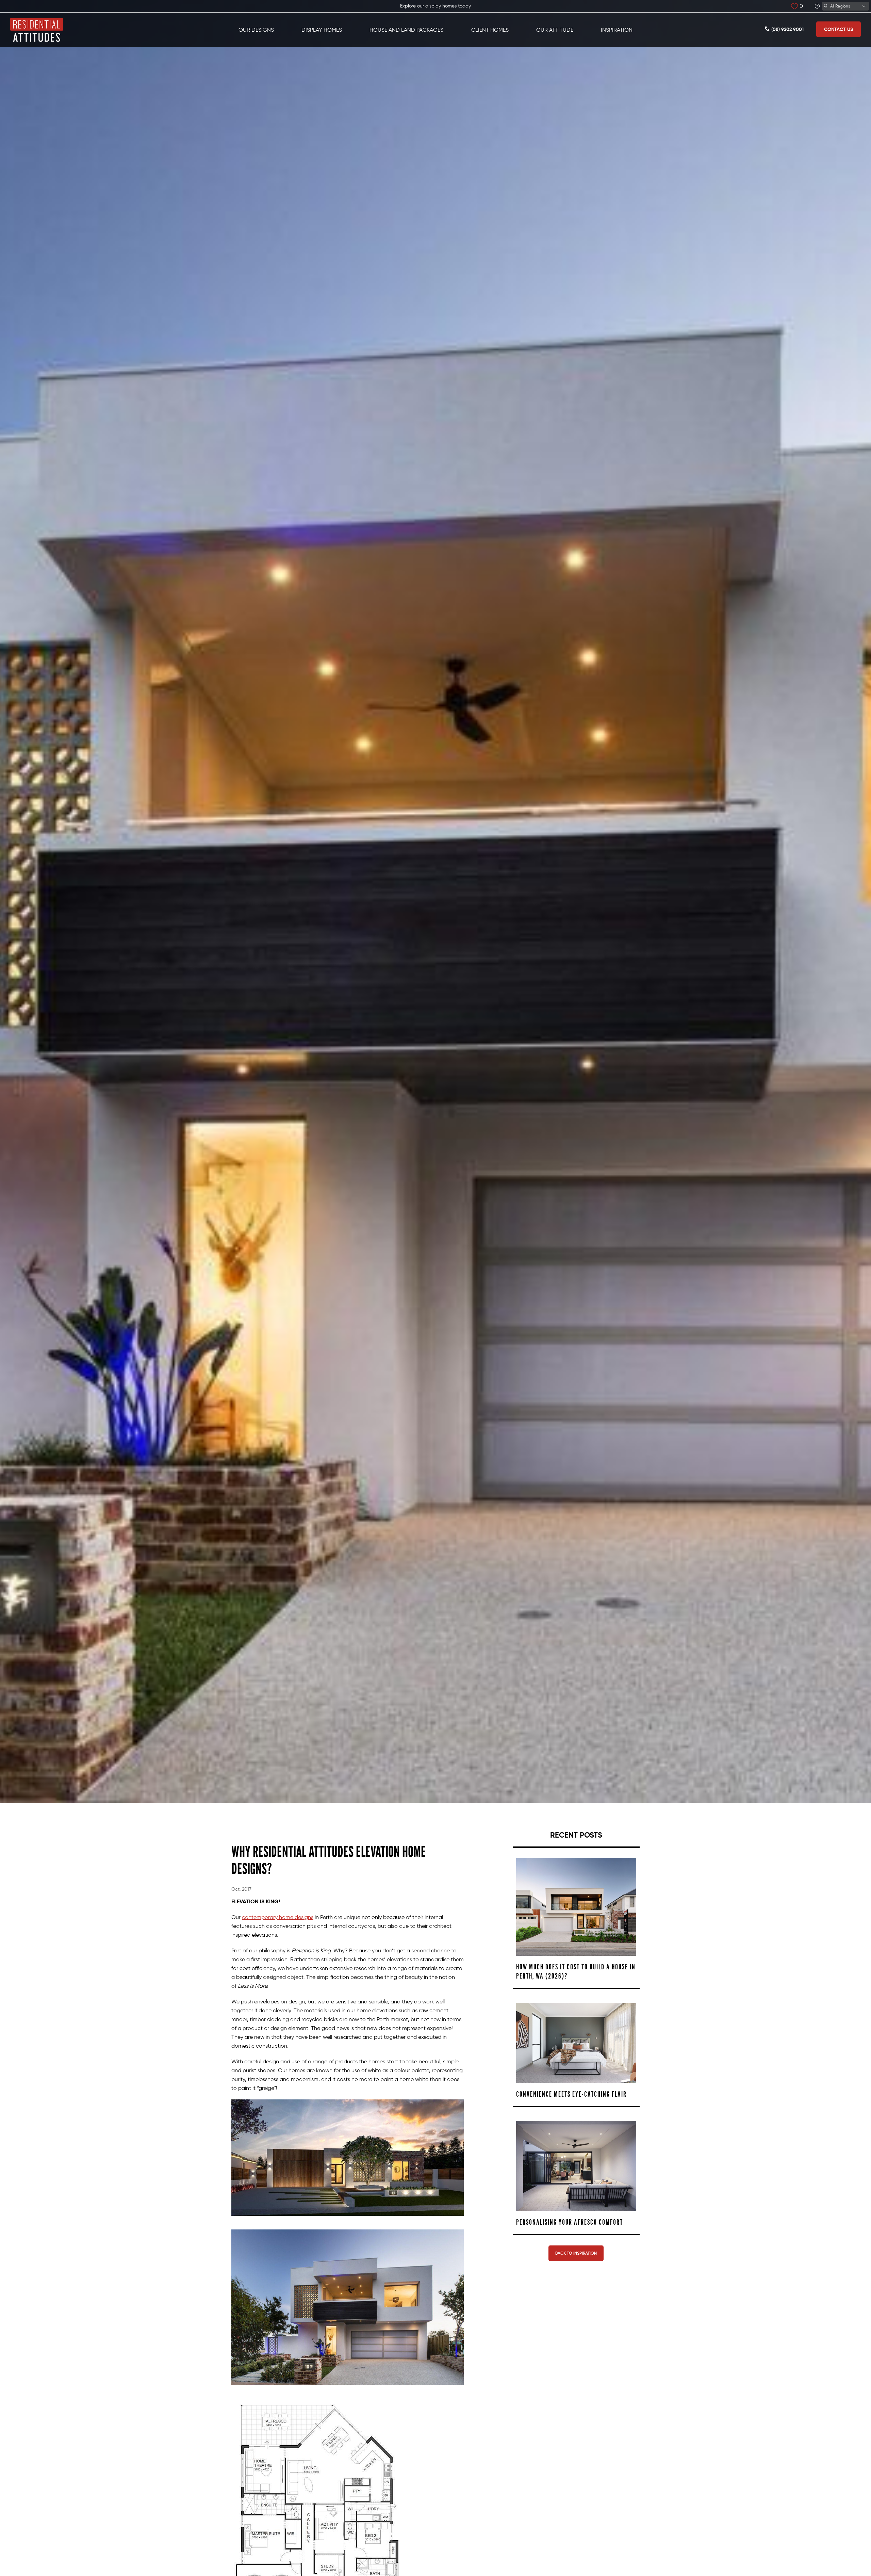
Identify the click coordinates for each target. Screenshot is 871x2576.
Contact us (839, 29)
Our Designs (256, 30)
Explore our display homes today (435, 6)
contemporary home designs (278, 1917)
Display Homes (322, 30)
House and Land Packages (406, 30)
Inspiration (617, 30)
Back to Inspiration (576, 2253)
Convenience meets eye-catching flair (571, 2094)
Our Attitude (555, 30)
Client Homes (490, 30)
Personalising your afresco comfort (570, 2222)
